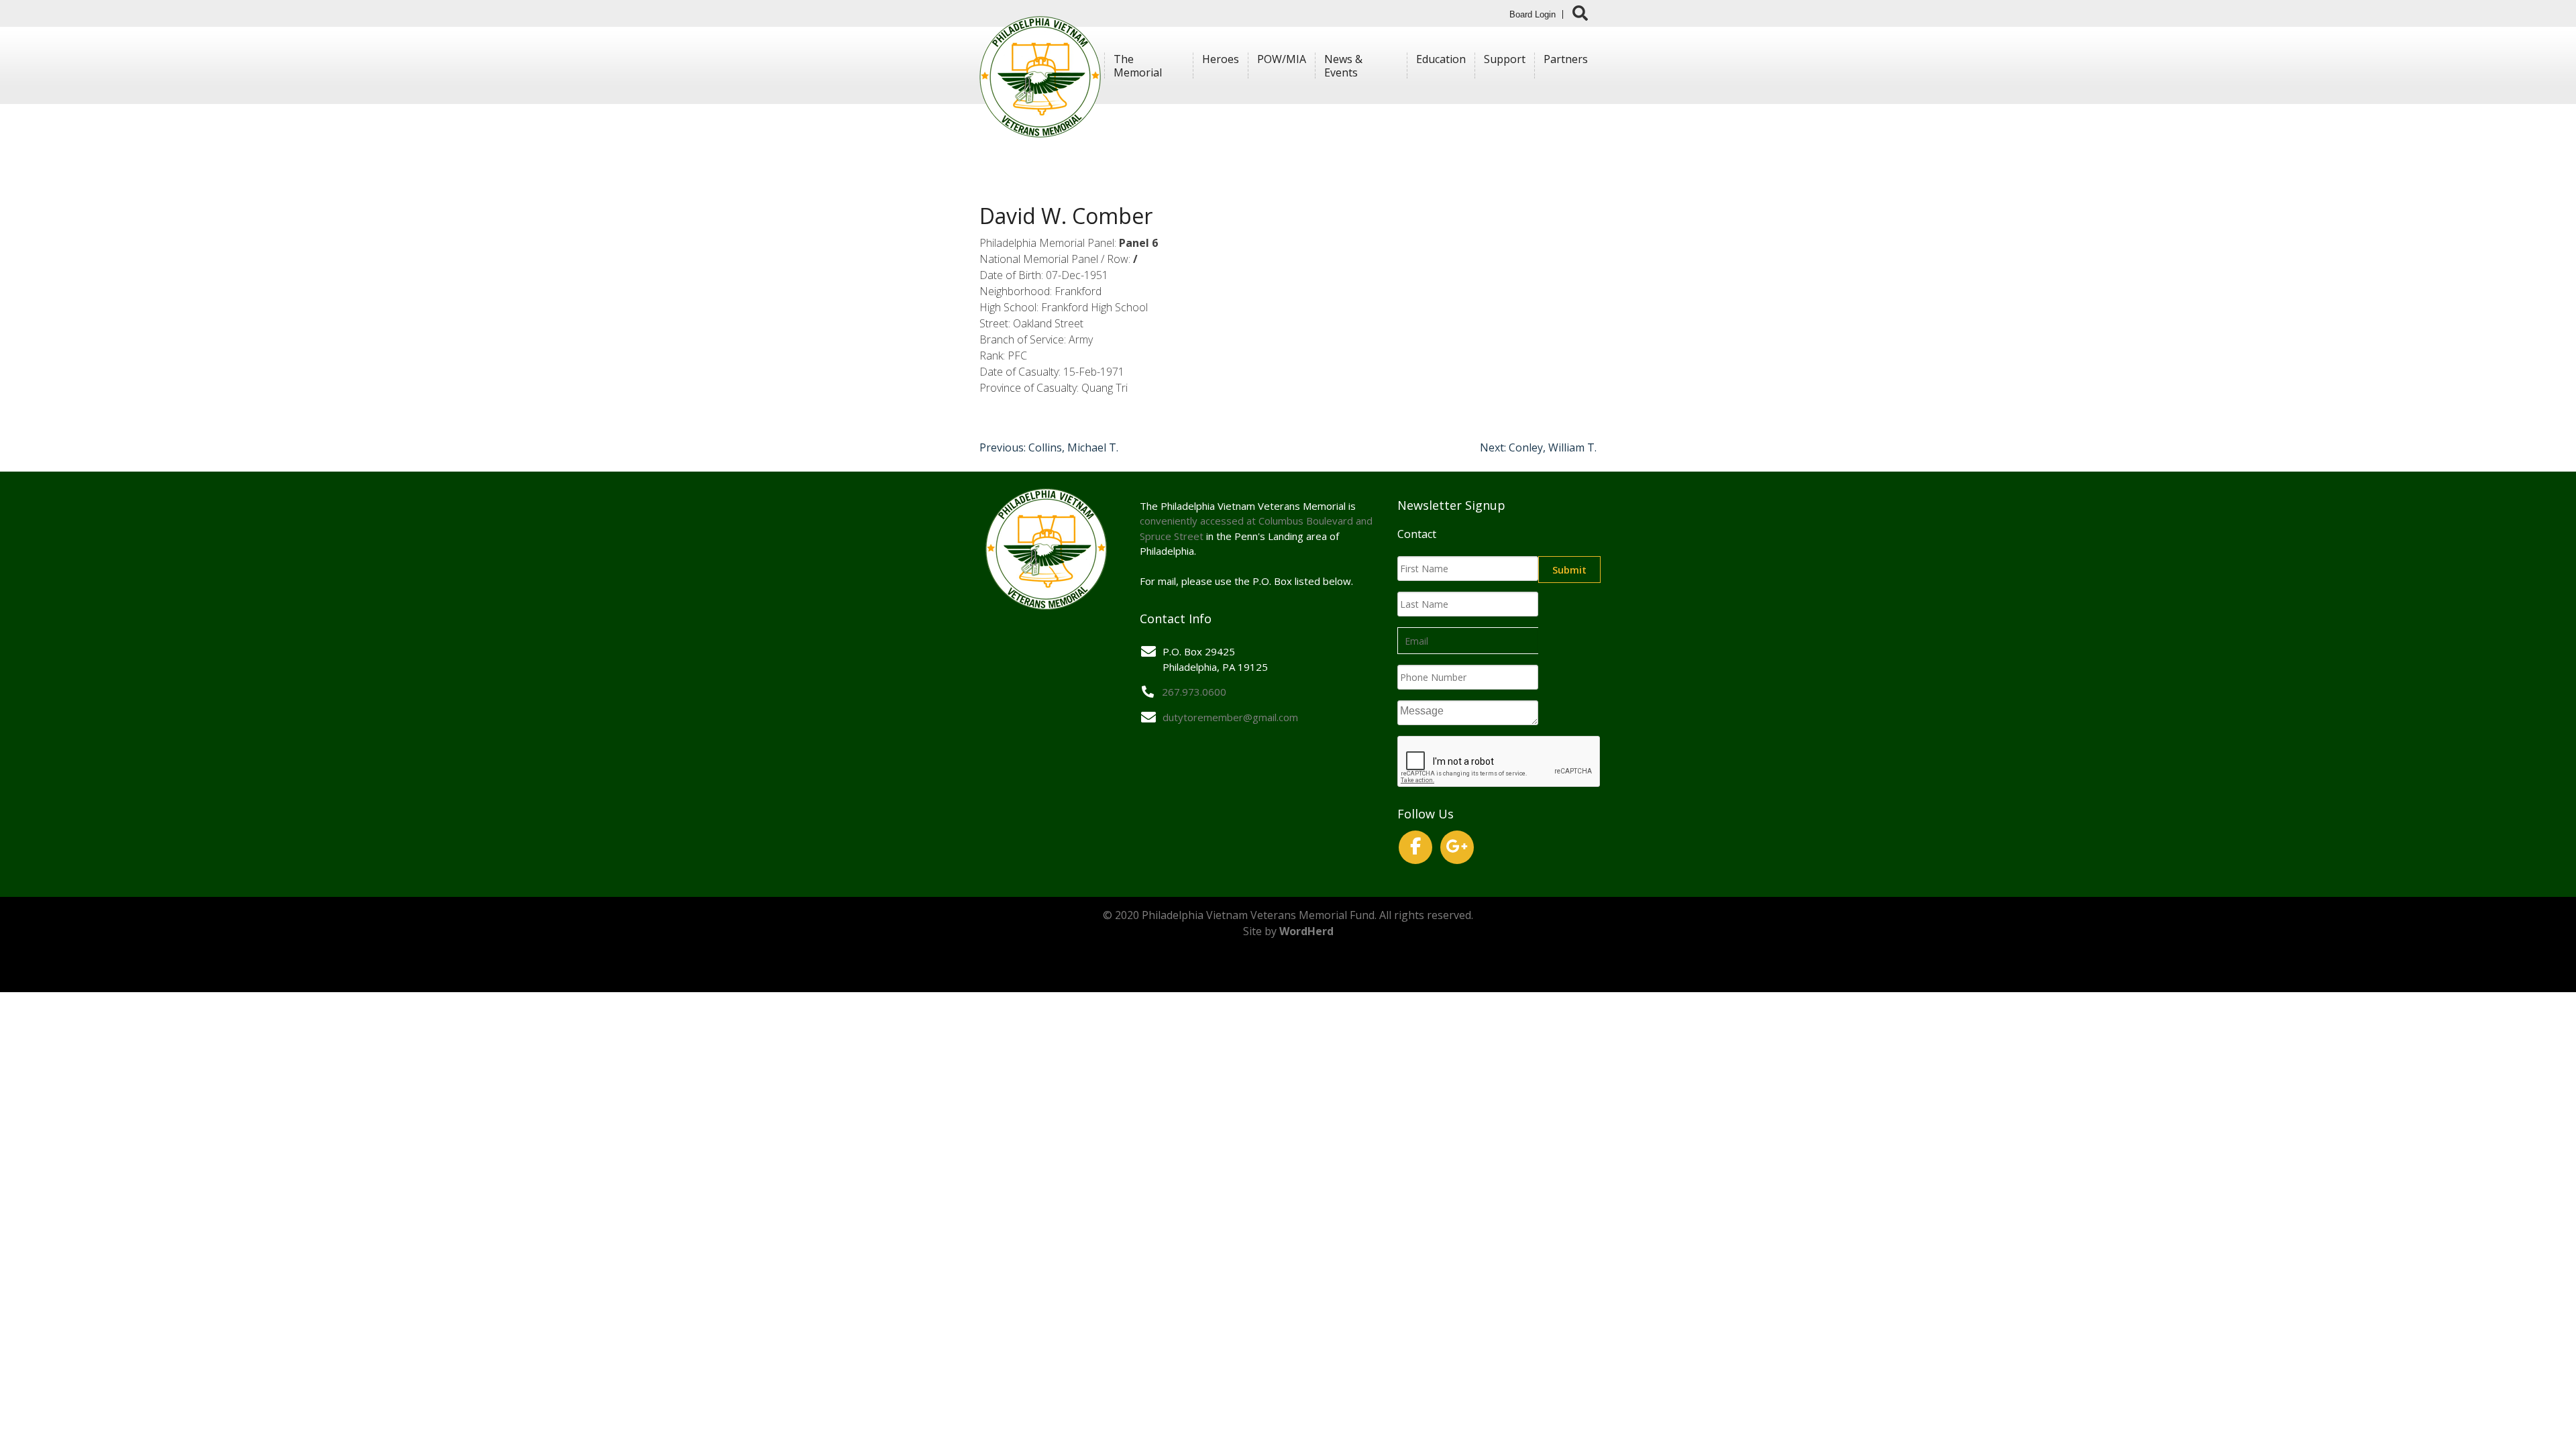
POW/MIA (1282, 59)
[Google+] (1457, 847)
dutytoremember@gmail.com (1230, 717)
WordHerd (1306, 931)
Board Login (1533, 14)
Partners (1566, 59)
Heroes (1221, 59)
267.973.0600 (1194, 692)
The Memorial (1138, 66)
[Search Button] (1580, 13)
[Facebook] (1415, 847)
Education (1441, 59)
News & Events (1343, 66)
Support (1505, 59)
